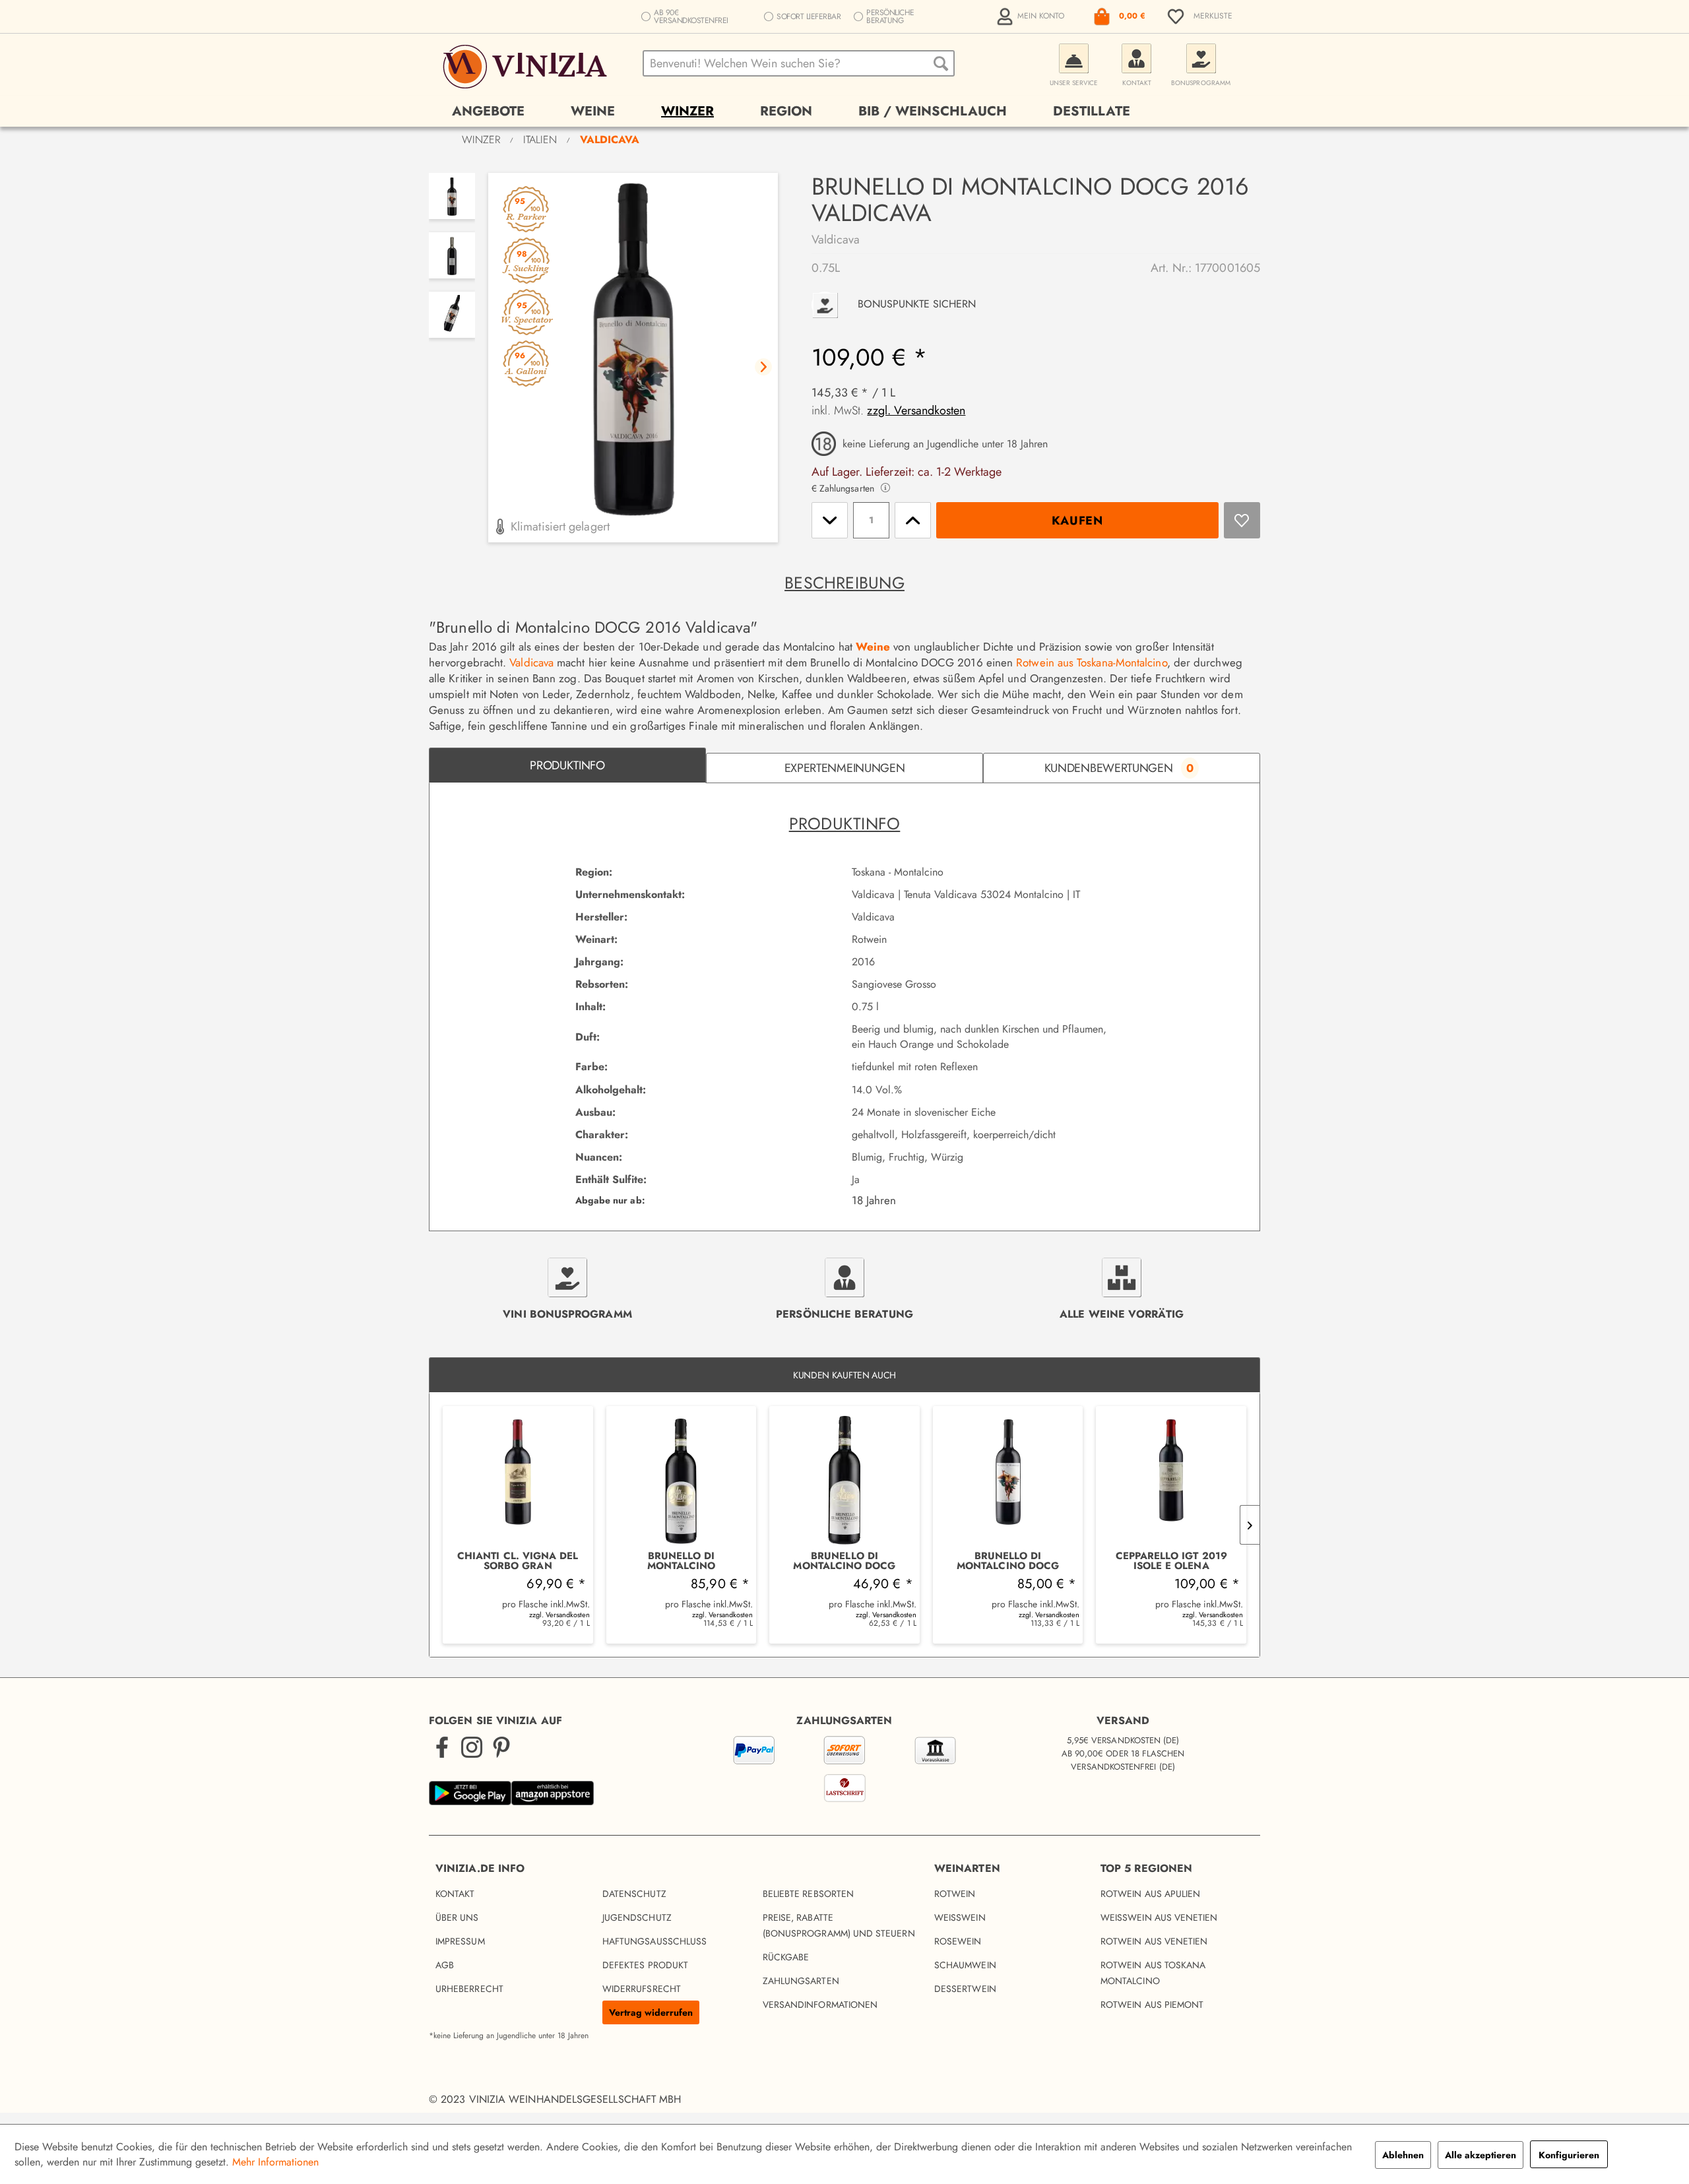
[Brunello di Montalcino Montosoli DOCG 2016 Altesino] (682, 1479)
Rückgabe (786, 1957)
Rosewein (958, 1941)
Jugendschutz (637, 1917)
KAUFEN (1077, 521)
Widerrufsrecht (642, 1989)
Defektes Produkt (645, 1965)
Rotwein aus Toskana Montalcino (1153, 1973)
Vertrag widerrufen (651, 2012)
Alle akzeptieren (1481, 2155)
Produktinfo (567, 765)
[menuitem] (1032, 16)
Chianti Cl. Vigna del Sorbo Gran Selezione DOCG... (518, 1561)
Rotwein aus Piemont (1152, 2005)
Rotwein (955, 1894)
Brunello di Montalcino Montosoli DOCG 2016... (681, 1561)
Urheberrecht (469, 1989)
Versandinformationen (820, 2005)
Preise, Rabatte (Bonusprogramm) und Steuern (839, 1925)
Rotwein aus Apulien (1150, 1894)
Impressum (460, 1941)
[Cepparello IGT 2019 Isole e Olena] (1171, 1479)
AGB (445, 1965)
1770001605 (1227, 268)
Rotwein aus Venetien (1154, 1941)
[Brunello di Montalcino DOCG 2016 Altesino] (844, 1479)
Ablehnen (1403, 2155)
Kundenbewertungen (1119, 768)
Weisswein (960, 1917)
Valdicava (836, 240)
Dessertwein (965, 1989)
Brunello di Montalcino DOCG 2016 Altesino (844, 1561)
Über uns (457, 1917)
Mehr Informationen (275, 2162)
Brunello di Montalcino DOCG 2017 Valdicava (1008, 1561)
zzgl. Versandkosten (916, 410)
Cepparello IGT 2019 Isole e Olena (1171, 1561)
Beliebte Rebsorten (808, 1894)
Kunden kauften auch (844, 1375)
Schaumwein (965, 1965)
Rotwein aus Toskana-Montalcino (1091, 662)
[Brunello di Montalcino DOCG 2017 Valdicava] (1008, 1479)
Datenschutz (634, 1894)
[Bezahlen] (844, 1772)
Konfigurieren (1569, 2155)
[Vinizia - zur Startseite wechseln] (527, 67)
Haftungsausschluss (654, 1941)
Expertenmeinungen (845, 768)
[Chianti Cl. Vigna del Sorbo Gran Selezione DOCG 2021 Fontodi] (518, 1479)
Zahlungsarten (801, 1981)
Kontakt (455, 1894)
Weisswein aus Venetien (1159, 1917)
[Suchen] (941, 63)
